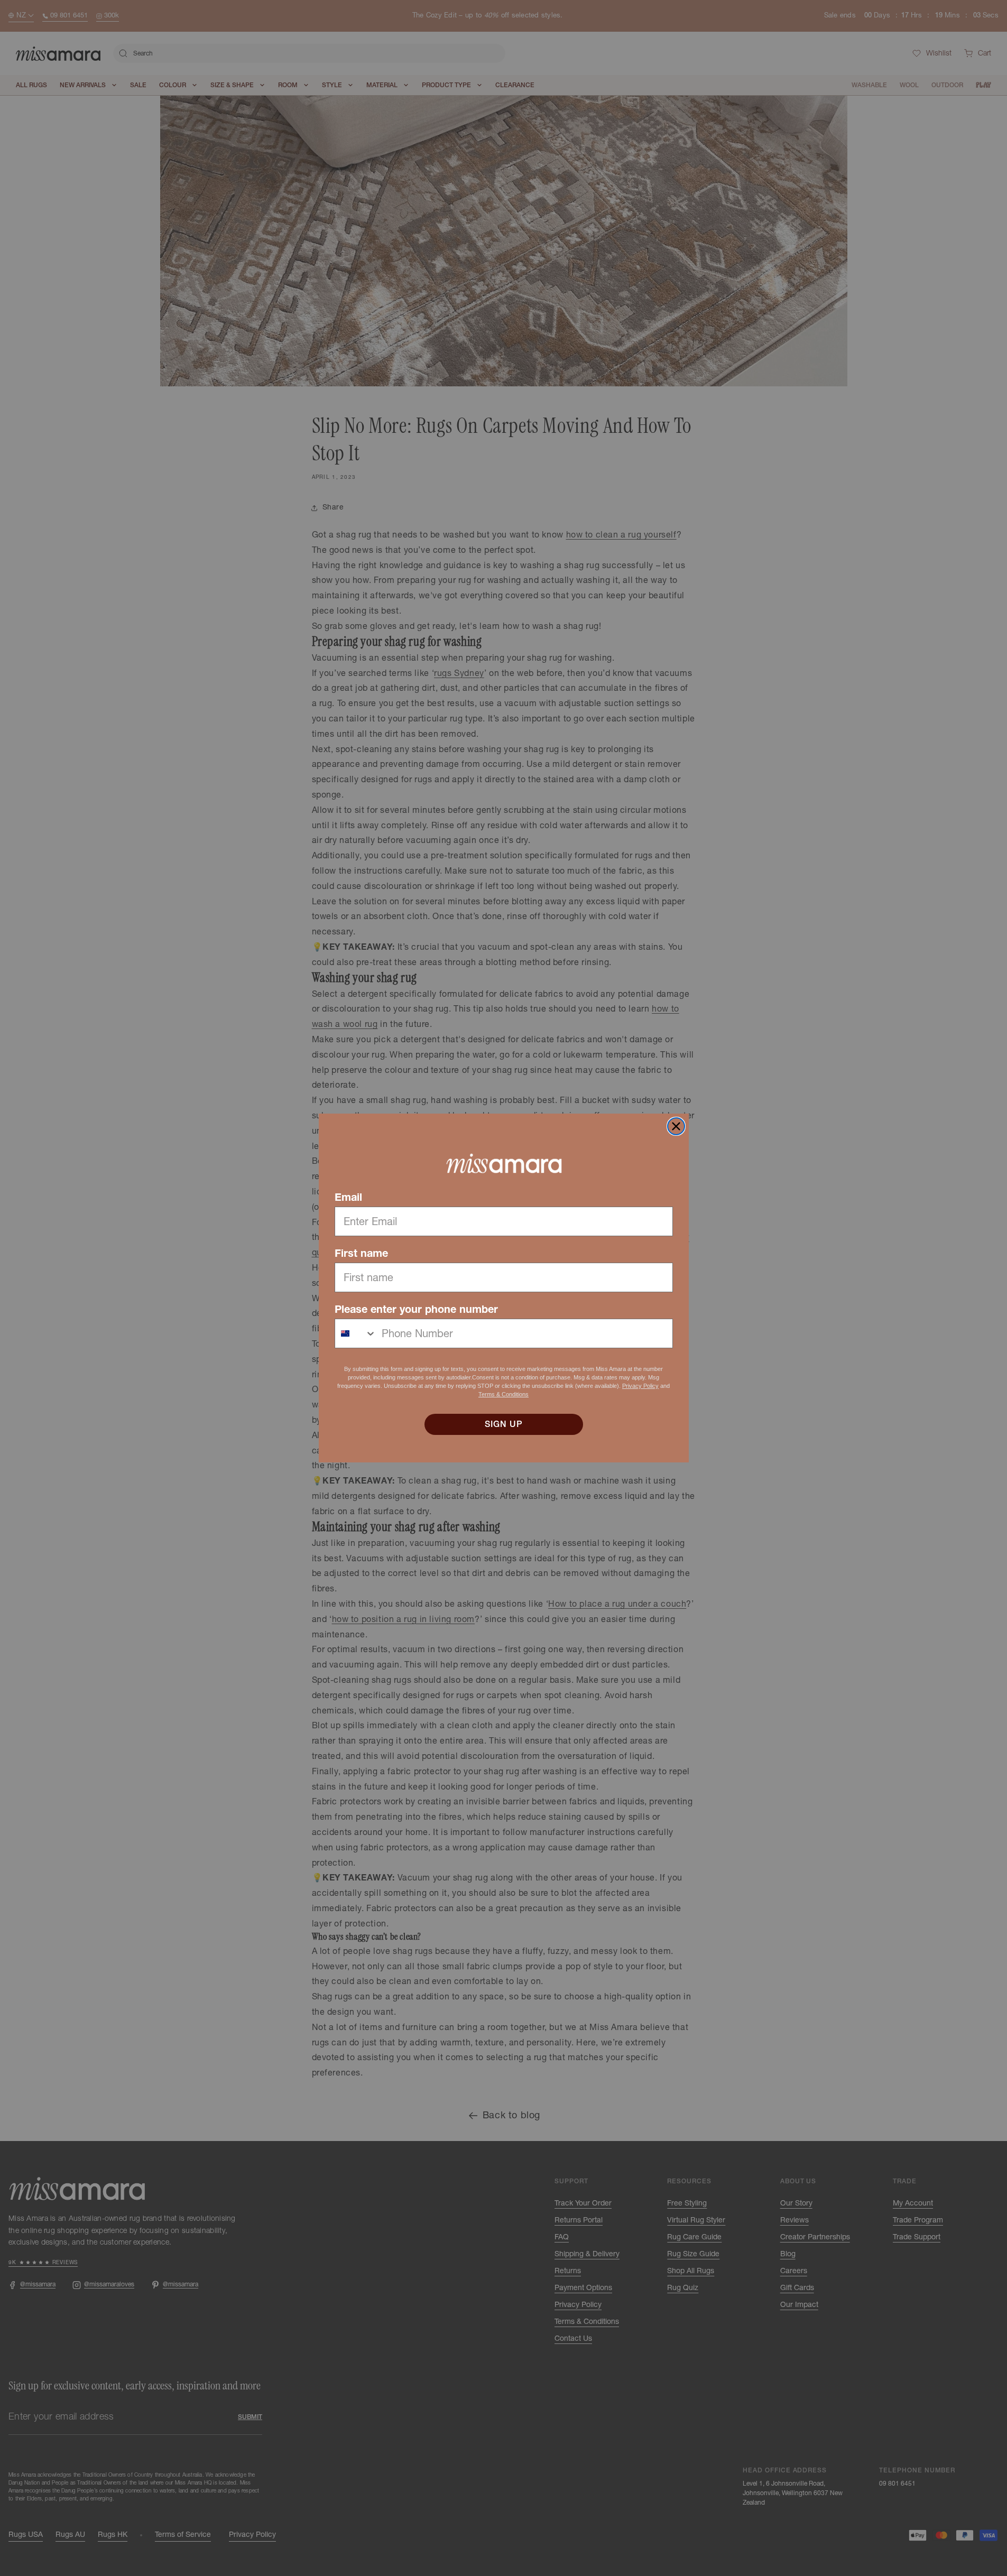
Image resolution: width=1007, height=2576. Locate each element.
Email (348, 1197)
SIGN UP (504, 1424)
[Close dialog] (676, 1126)
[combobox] (356, 1333)
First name (361, 1253)
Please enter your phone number (416, 1309)
